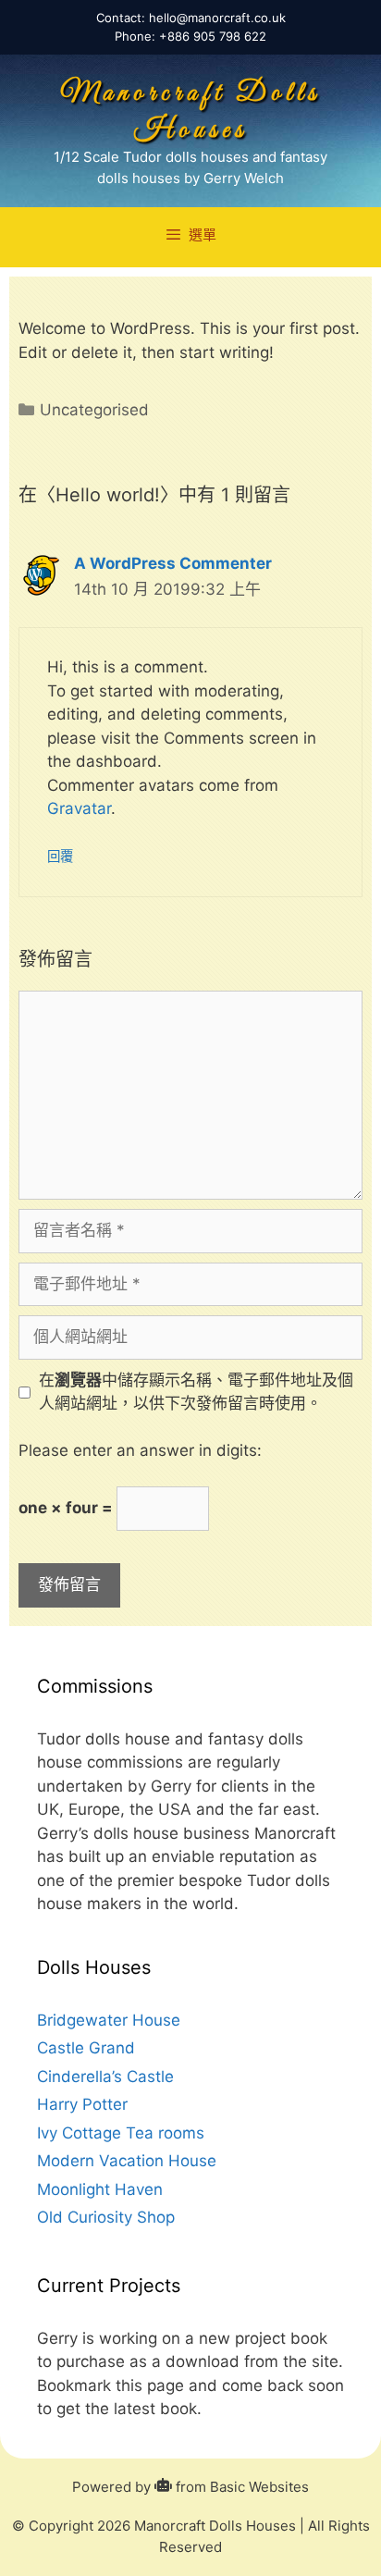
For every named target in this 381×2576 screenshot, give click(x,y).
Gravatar (79, 808)
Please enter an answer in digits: (140, 1450)
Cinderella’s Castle (105, 2077)
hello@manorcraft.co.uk (217, 18)
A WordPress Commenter (173, 563)
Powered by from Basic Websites (190, 2487)
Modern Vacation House (127, 2161)
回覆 (60, 856)
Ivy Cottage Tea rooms (121, 2133)
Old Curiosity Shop (106, 2217)
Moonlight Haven (100, 2189)
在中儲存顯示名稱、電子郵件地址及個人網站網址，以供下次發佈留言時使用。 (196, 1392)
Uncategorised (94, 410)
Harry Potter (82, 2104)
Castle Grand (86, 2048)
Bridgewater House (109, 2020)
